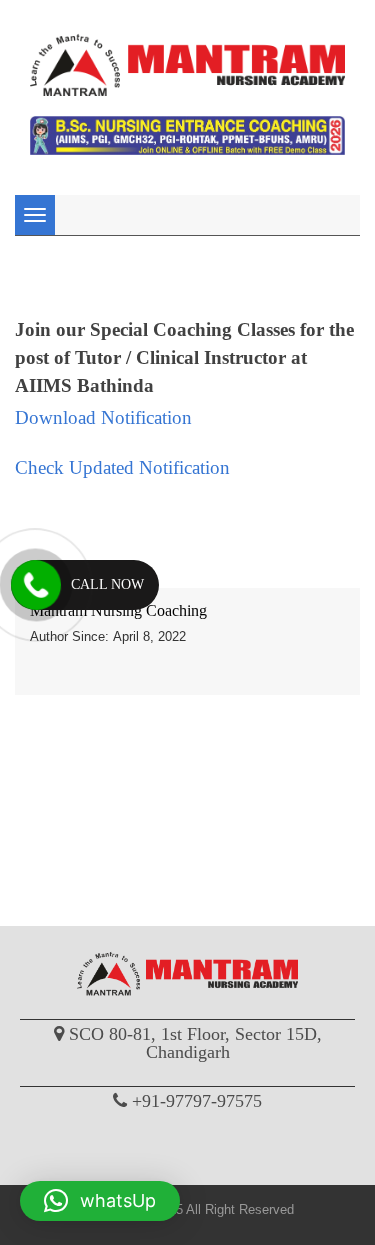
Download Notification (103, 417)
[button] (100, 1201)
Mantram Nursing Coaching (118, 610)
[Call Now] (36, 585)
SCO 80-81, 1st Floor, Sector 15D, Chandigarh (195, 1043)
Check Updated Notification (122, 467)
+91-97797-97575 (197, 1101)
